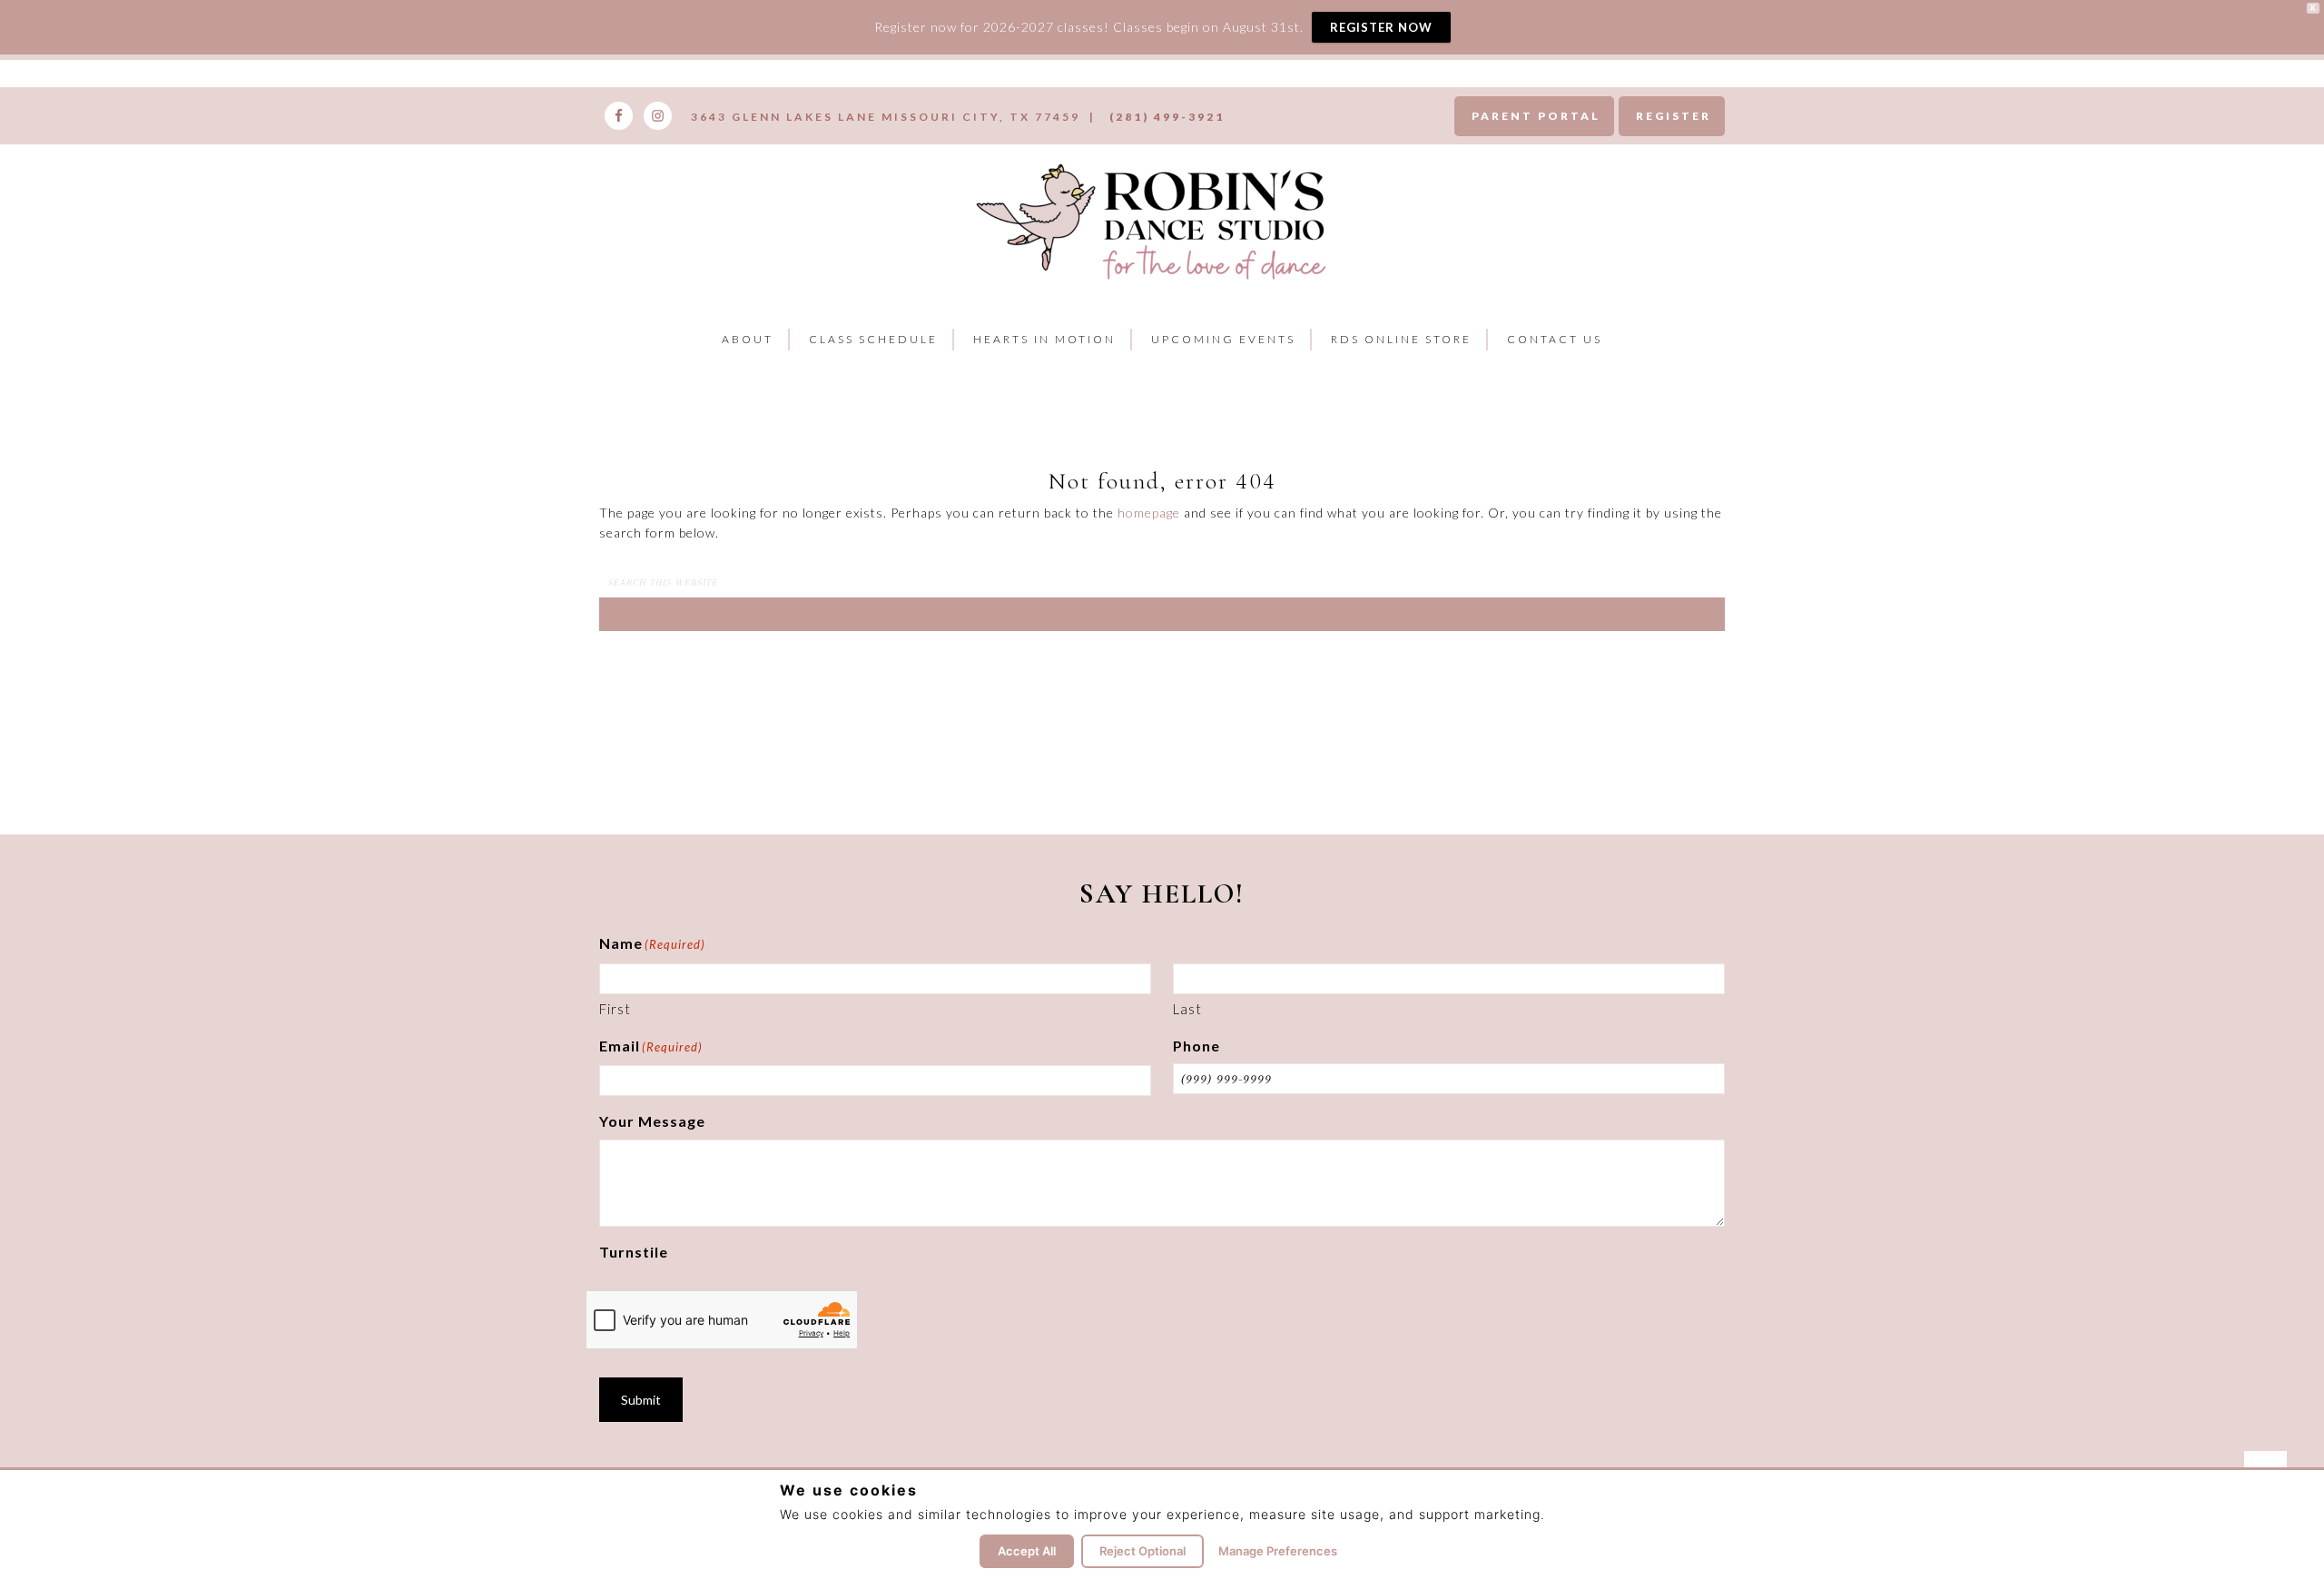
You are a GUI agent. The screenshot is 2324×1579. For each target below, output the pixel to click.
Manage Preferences (1278, 1551)
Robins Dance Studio (1155, 219)
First (615, 1009)
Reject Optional (1142, 1551)
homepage (1149, 513)
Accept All (1027, 1551)
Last (1187, 1009)
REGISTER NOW (1381, 27)
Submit (641, 1400)
